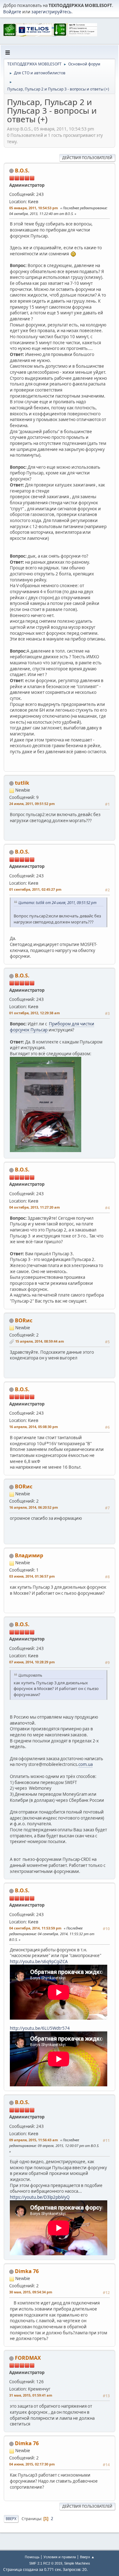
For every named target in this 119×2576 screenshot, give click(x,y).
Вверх (11, 2519)
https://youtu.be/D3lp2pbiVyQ (40, 2197)
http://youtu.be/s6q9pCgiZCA (39, 1962)
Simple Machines (77, 2563)
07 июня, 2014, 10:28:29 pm (32, 1662)
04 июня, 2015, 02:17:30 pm (32, 2464)
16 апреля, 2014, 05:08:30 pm (34, 1427)
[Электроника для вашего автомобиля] (50, 2380)
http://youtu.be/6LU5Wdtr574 (40, 2028)
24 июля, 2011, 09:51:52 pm (32, 804)
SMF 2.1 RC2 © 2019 (46, 2563)
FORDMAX (28, 2358)
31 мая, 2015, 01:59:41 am (31, 2395)
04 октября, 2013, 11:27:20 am (35, 1207)
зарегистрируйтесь (51, 12)
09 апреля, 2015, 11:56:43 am (34, 2140)
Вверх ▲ (87, 2557)
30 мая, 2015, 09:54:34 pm (31, 2292)
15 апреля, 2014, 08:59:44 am (40, 1341)
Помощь (32, 2557)
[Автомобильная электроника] (50, 192)
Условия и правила (60, 2557)
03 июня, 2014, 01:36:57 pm (32, 1576)
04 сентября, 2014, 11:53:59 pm (35, 1928)
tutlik (22, 783)
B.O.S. (22, 171)
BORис (24, 1320)
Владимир (29, 1555)
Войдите (12, 12)
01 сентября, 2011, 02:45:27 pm (35, 889)
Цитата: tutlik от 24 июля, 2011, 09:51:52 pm (57, 902)
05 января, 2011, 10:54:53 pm (34, 208)
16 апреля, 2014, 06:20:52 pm (34, 1507)
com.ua (86, 1764)
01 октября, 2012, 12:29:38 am (35, 1013)
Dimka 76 (27, 2271)
